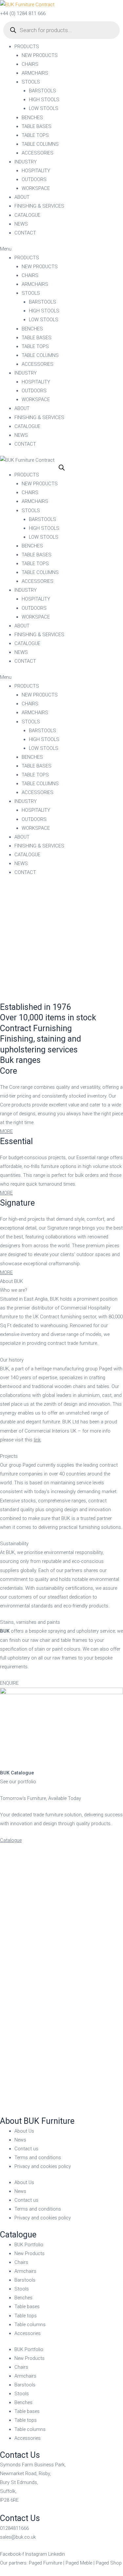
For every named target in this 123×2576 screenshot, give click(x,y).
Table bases (27, 2307)
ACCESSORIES (38, 153)
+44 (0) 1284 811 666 (23, 13)
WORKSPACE (36, 188)
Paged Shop (109, 2563)
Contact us (26, 2149)
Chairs (21, 2262)
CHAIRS (30, 64)
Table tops (26, 2316)
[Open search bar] (62, 468)
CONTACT (25, 233)
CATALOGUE (27, 215)
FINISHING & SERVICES (39, 206)
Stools (22, 2289)
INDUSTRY (26, 162)
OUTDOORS (34, 179)
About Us (24, 2131)
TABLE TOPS (35, 135)
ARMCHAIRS (35, 73)
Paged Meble (79, 2563)
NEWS (21, 224)
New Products (30, 2253)
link (37, 1440)
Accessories (28, 2333)
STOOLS (31, 82)
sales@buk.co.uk (18, 2537)
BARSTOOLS (42, 91)
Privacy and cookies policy (43, 2166)
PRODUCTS (27, 46)
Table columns (30, 2325)
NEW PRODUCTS (40, 55)
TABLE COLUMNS (40, 144)
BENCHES (32, 118)
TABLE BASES (37, 126)
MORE (6, 1131)
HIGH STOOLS (44, 100)
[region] (61, 943)
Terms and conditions (38, 2158)
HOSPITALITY (36, 171)
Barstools (25, 2280)
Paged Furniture (45, 2563)
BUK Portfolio (29, 2245)
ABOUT (22, 197)
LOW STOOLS (44, 108)
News (20, 2140)
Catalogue (11, 1840)
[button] (61, 249)
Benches (23, 2298)
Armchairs (25, 2271)
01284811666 (14, 2528)
